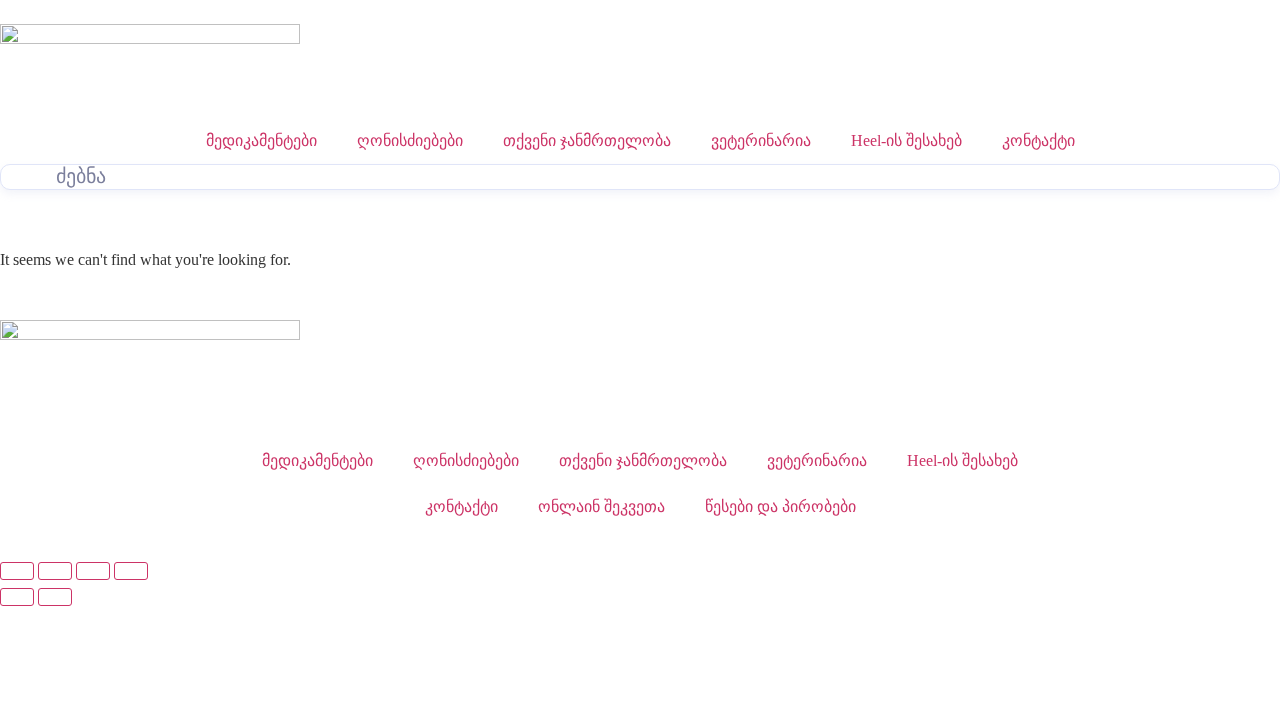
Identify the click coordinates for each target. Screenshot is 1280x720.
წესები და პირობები (780, 506)
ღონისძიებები (410, 140)
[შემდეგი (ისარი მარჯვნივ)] (55, 597)
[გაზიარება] (93, 571)
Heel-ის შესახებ (906, 140)
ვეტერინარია (761, 140)
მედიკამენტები (261, 140)
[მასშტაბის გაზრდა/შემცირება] (17, 571)
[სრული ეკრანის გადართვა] (55, 571)
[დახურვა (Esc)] (131, 571)
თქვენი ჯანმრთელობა (587, 140)
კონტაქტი (1038, 140)
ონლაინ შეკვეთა (601, 506)
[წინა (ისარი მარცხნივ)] (17, 597)
